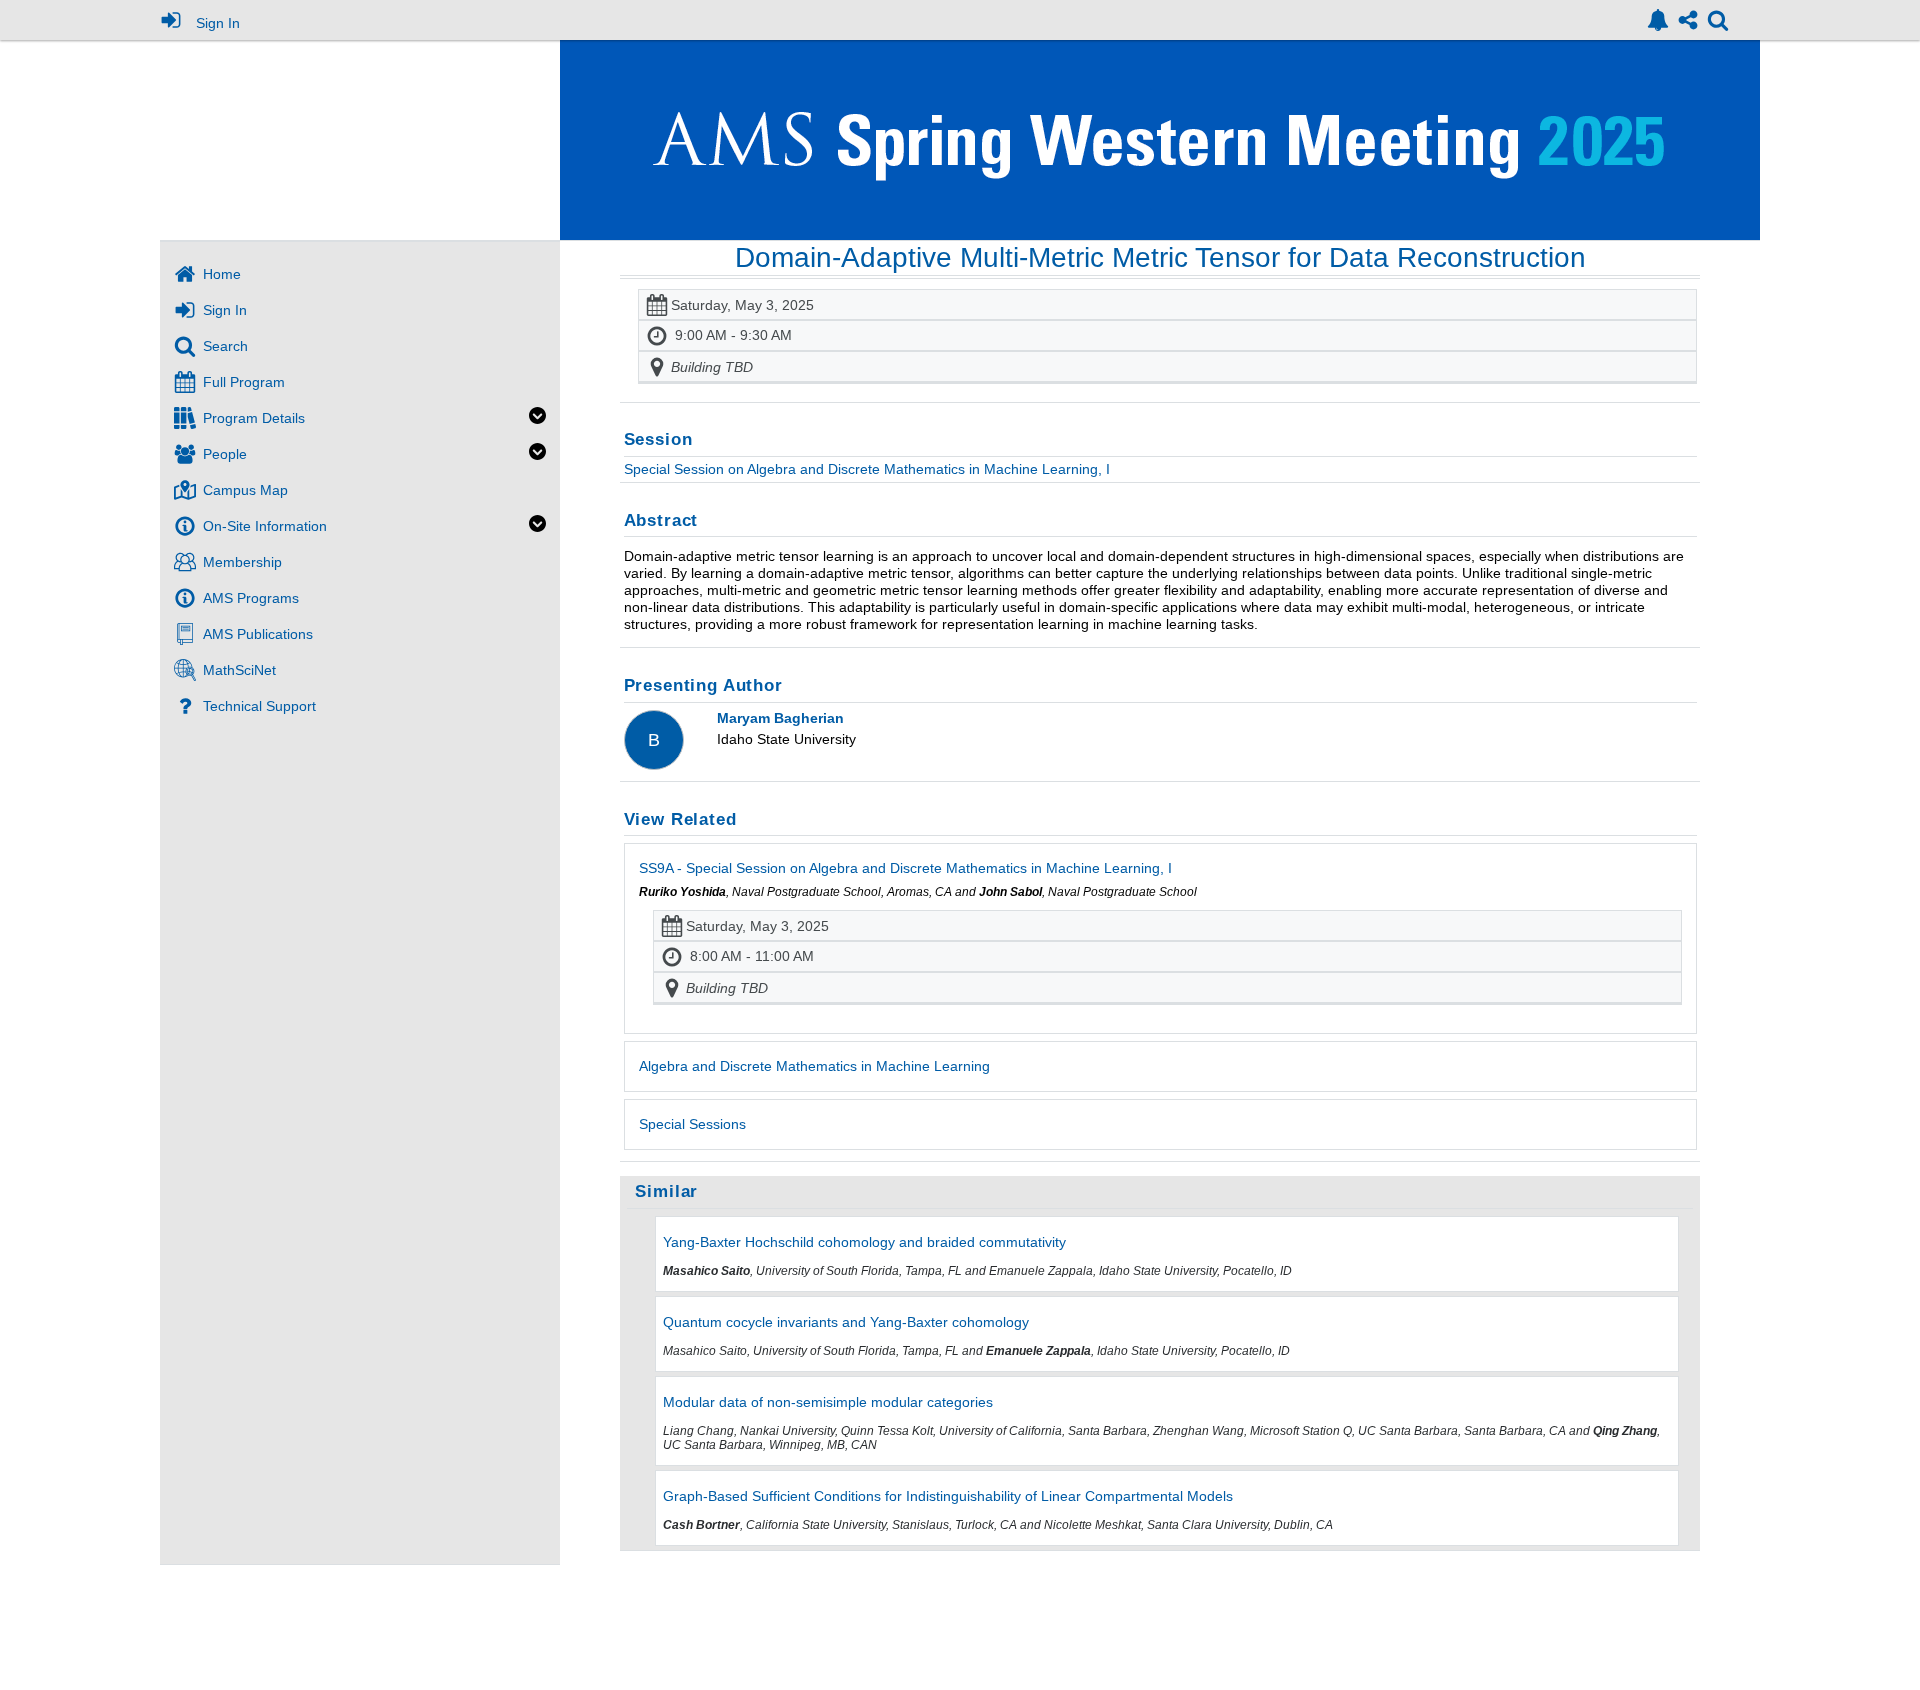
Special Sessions (692, 1124)
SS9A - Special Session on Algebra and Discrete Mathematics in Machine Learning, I (905, 868)
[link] (1658, 20)
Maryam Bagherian (780, 718)
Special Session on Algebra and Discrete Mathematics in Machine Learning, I (867, 469)
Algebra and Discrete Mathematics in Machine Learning (814, 1066)
